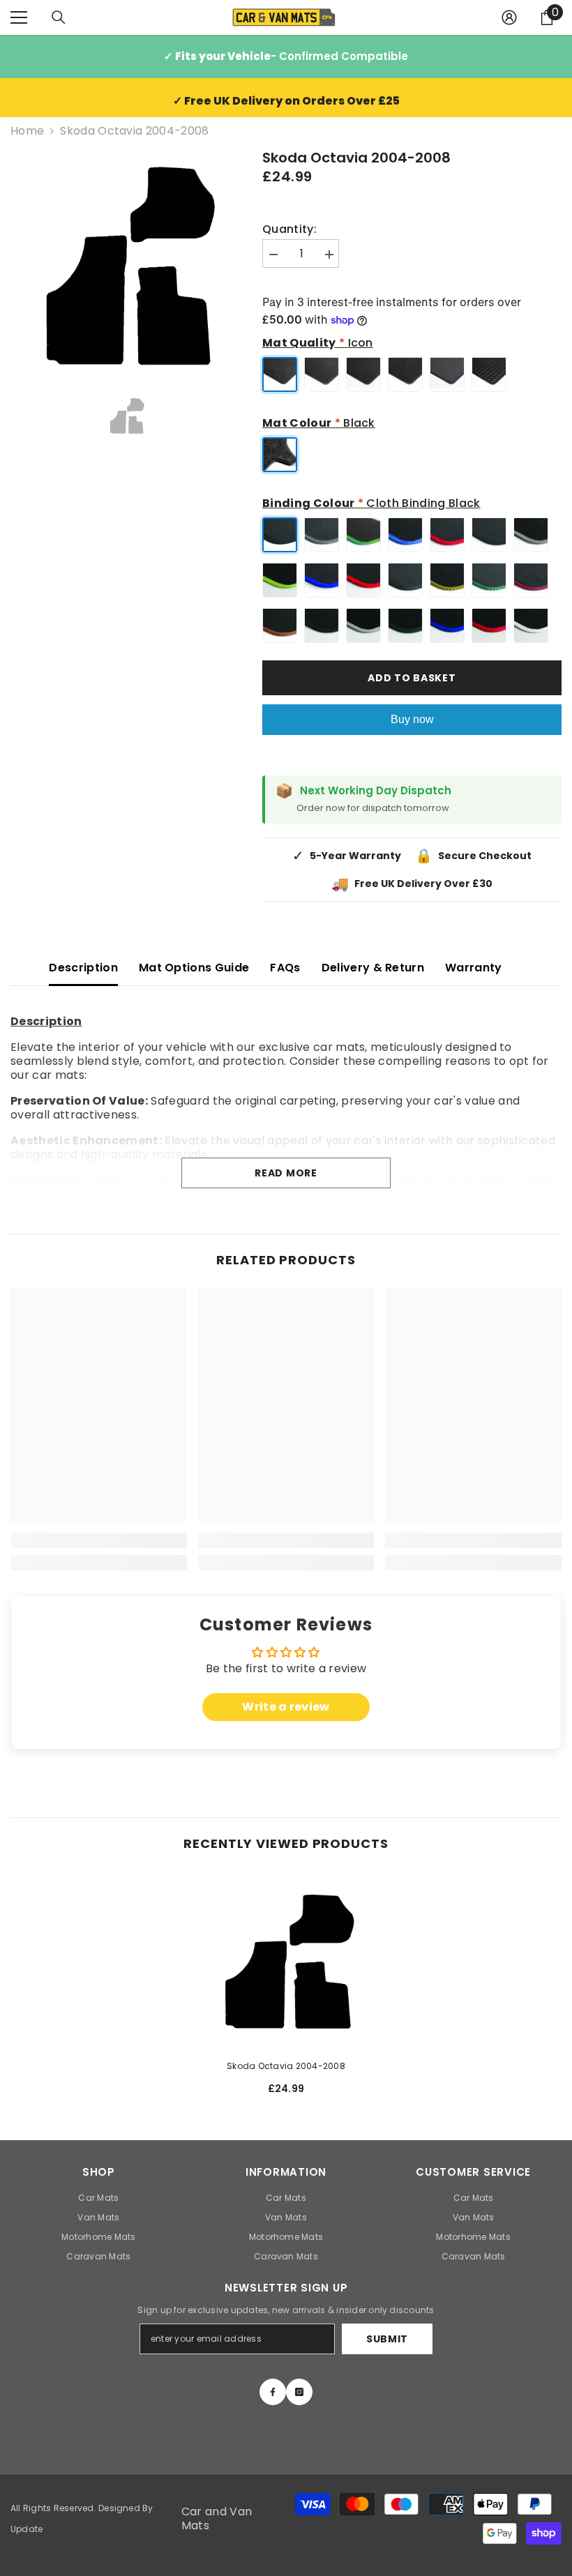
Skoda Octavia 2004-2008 (286, 2066)
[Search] (59, 17)
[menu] (19, 17)
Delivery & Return (373, 968)
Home (27, 131)
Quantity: (289, 229)
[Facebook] (273, 2392)
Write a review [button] (286, 1707)
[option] (126, 263)
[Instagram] (299, 2392)
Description (83, 968)
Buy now (412, 719)
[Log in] (509, 17)
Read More (286, 1173)
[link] (99, 1540)
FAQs (285, 968)
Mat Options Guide (194, 968)
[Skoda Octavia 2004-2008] (286, 1960)
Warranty (474, 968)
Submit (387, 2339)
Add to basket (412, 678)
